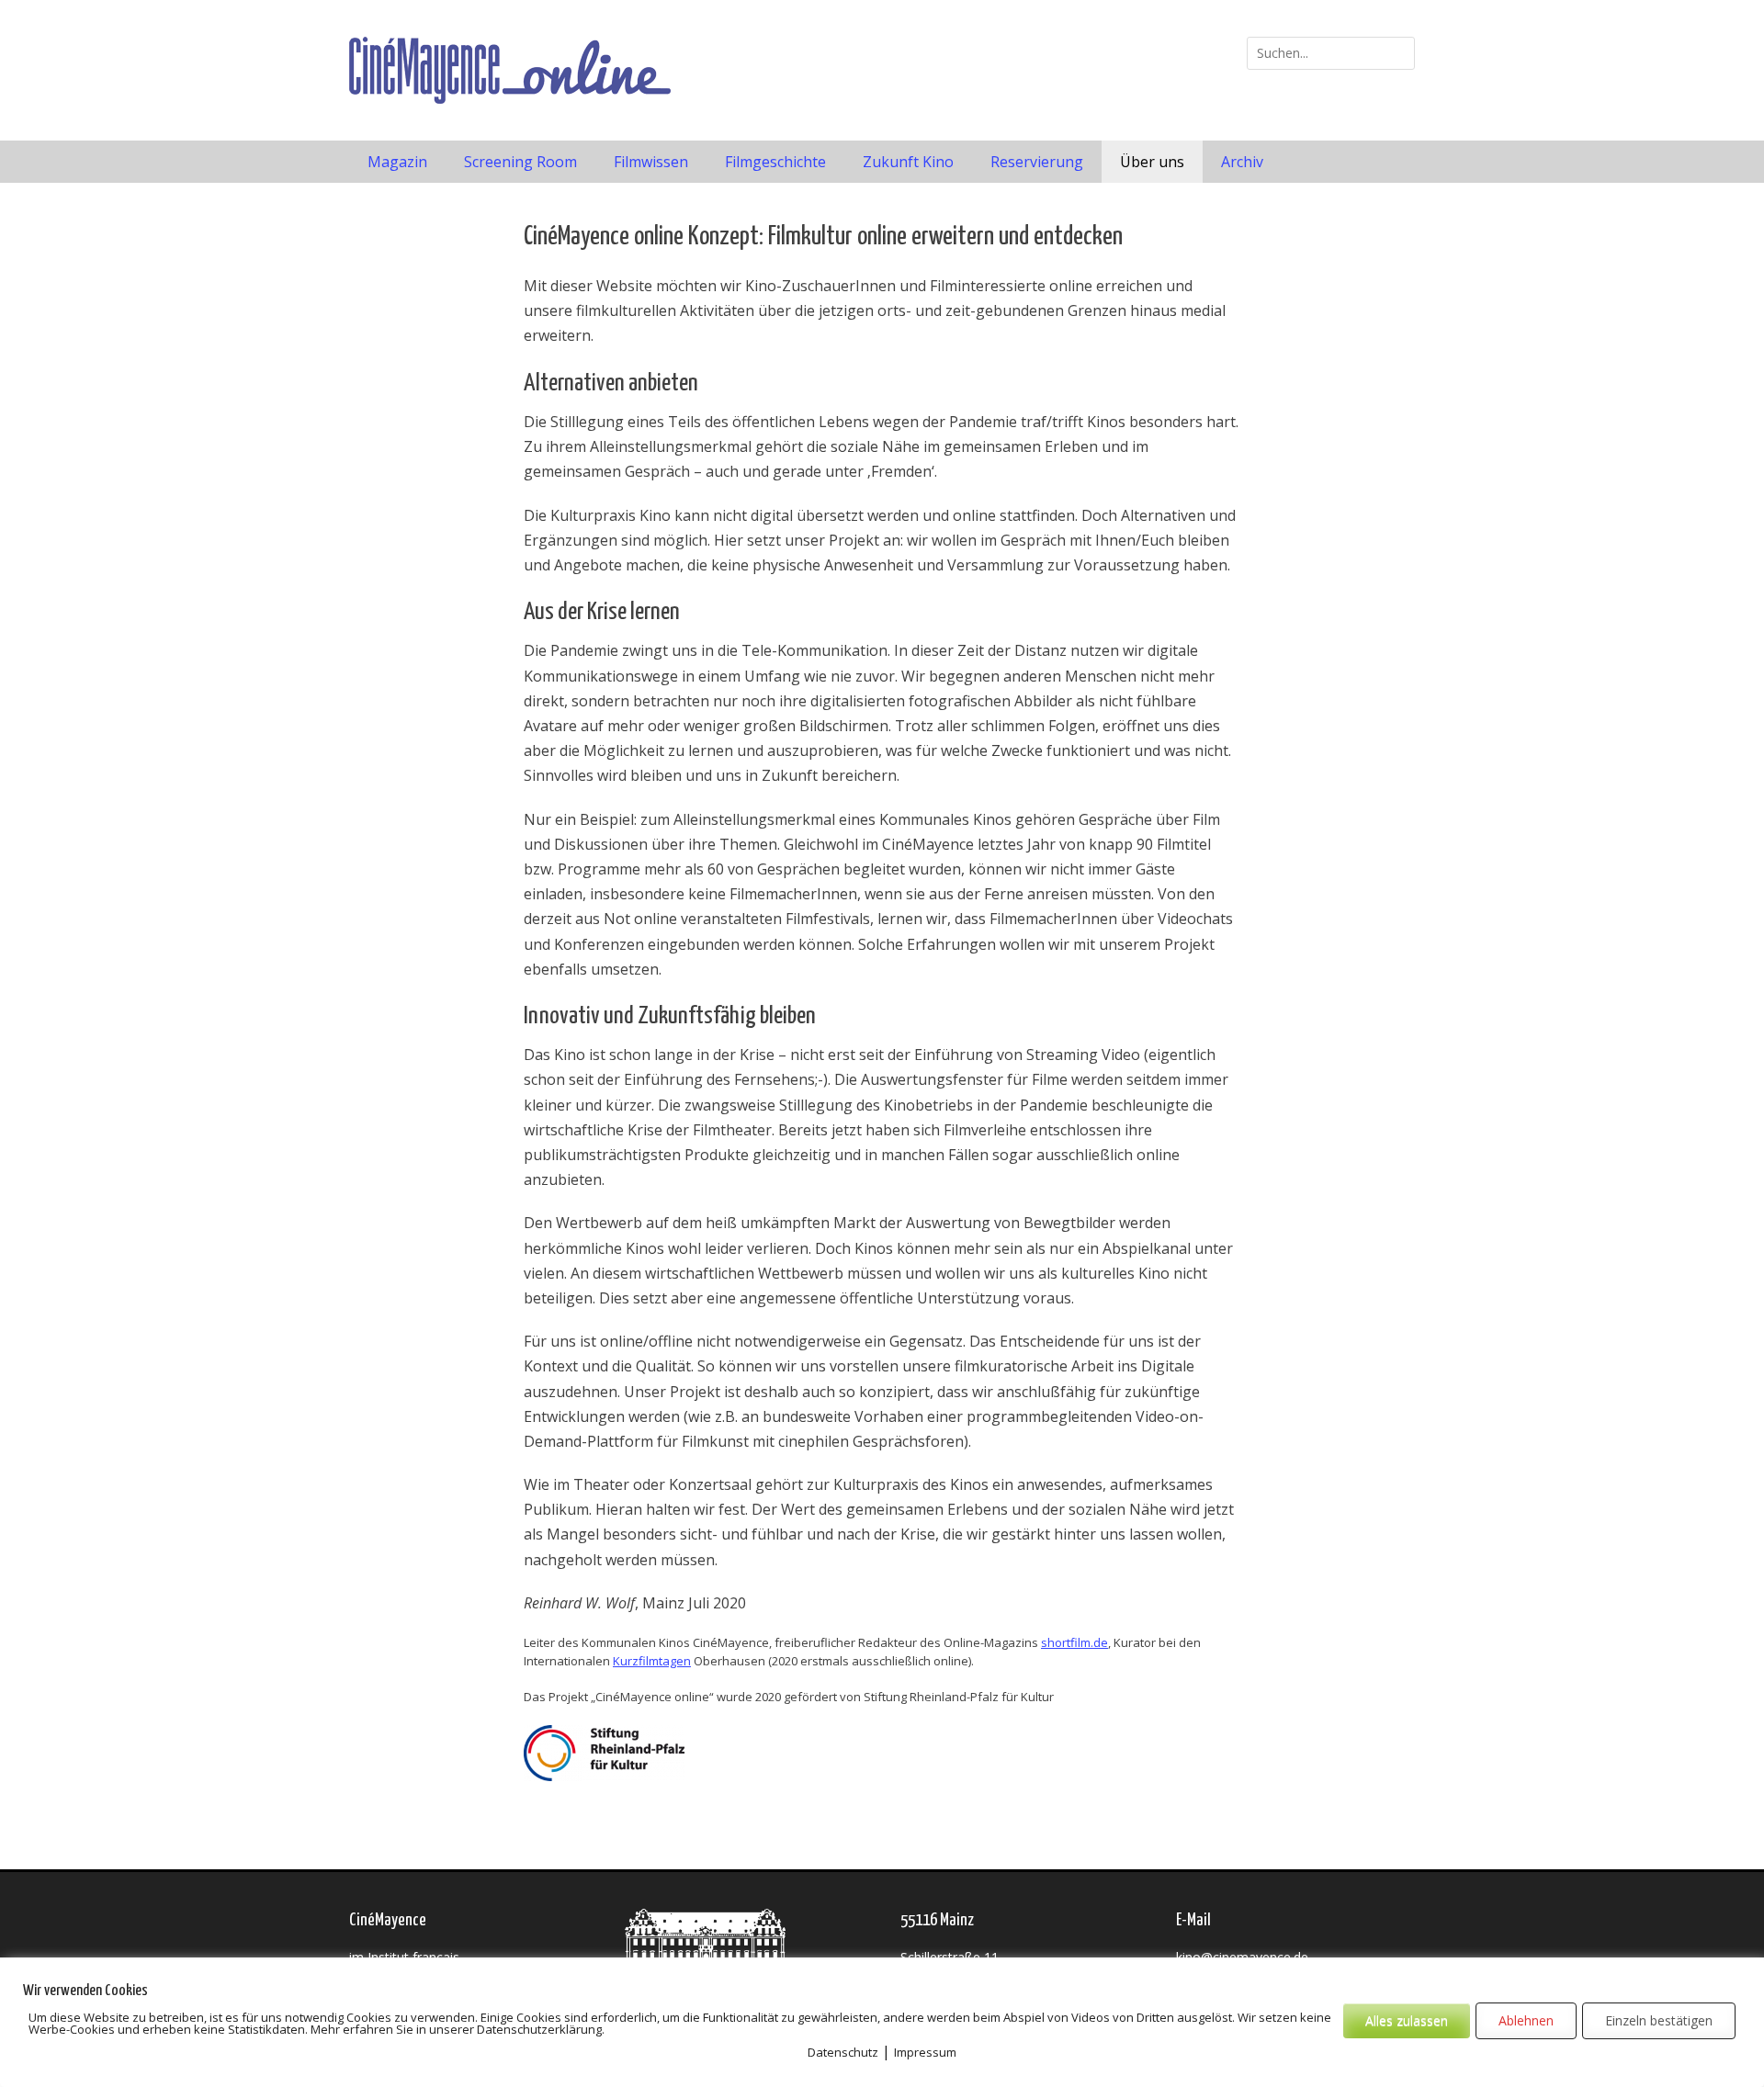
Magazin (397, 162)
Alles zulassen (1407, 2020)
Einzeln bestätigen (1659, 2020)
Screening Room (520, 162)
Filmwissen (651, 162)
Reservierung (1037, 162)
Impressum (925, 2052)
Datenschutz (843, 2052)
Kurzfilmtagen (652, 1661)
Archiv (1242, 162)
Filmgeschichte (775, 162)
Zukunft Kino (908, 162)
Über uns (1152, 162)
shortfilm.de (1074, 1642)
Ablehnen (1526, 2020)
